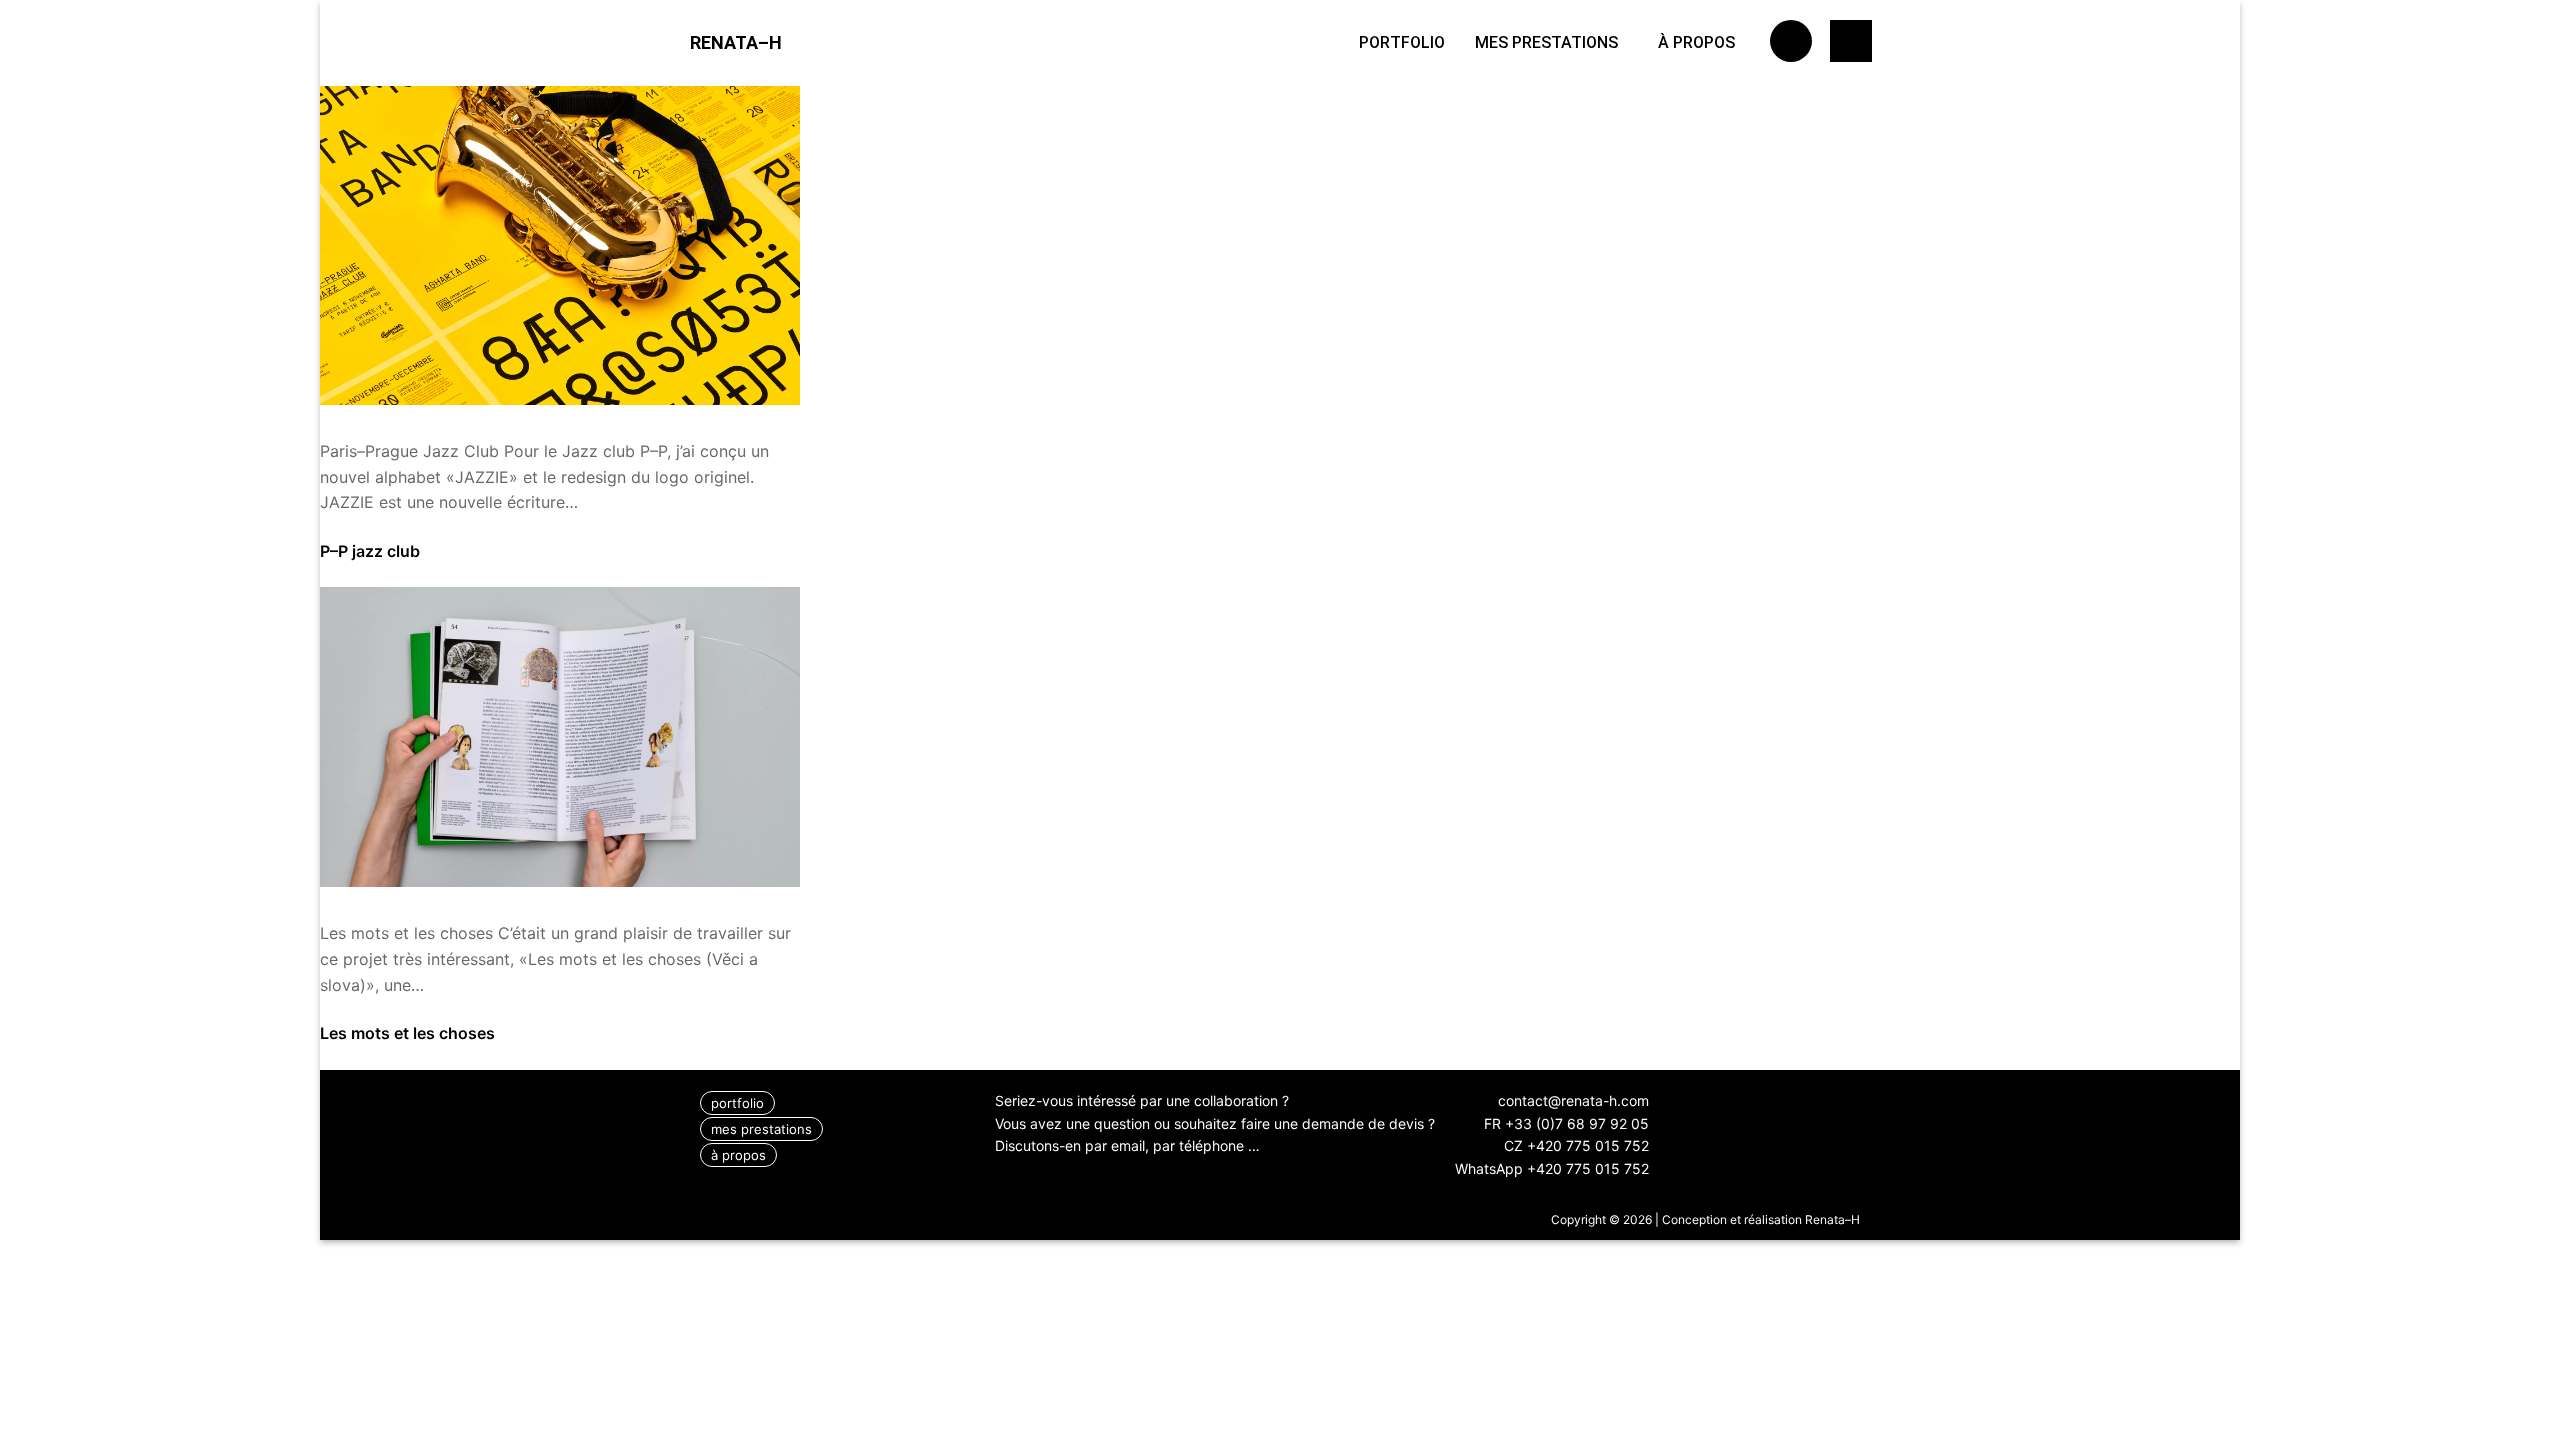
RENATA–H (736, 42)
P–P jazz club (370, 551)
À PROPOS (1696, 42)
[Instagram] (1791, 41)
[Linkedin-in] (1851, 41)
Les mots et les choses (407, 1033)
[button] (1551, 43)
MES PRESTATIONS (1546, 42)
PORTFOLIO (1402, 42)
